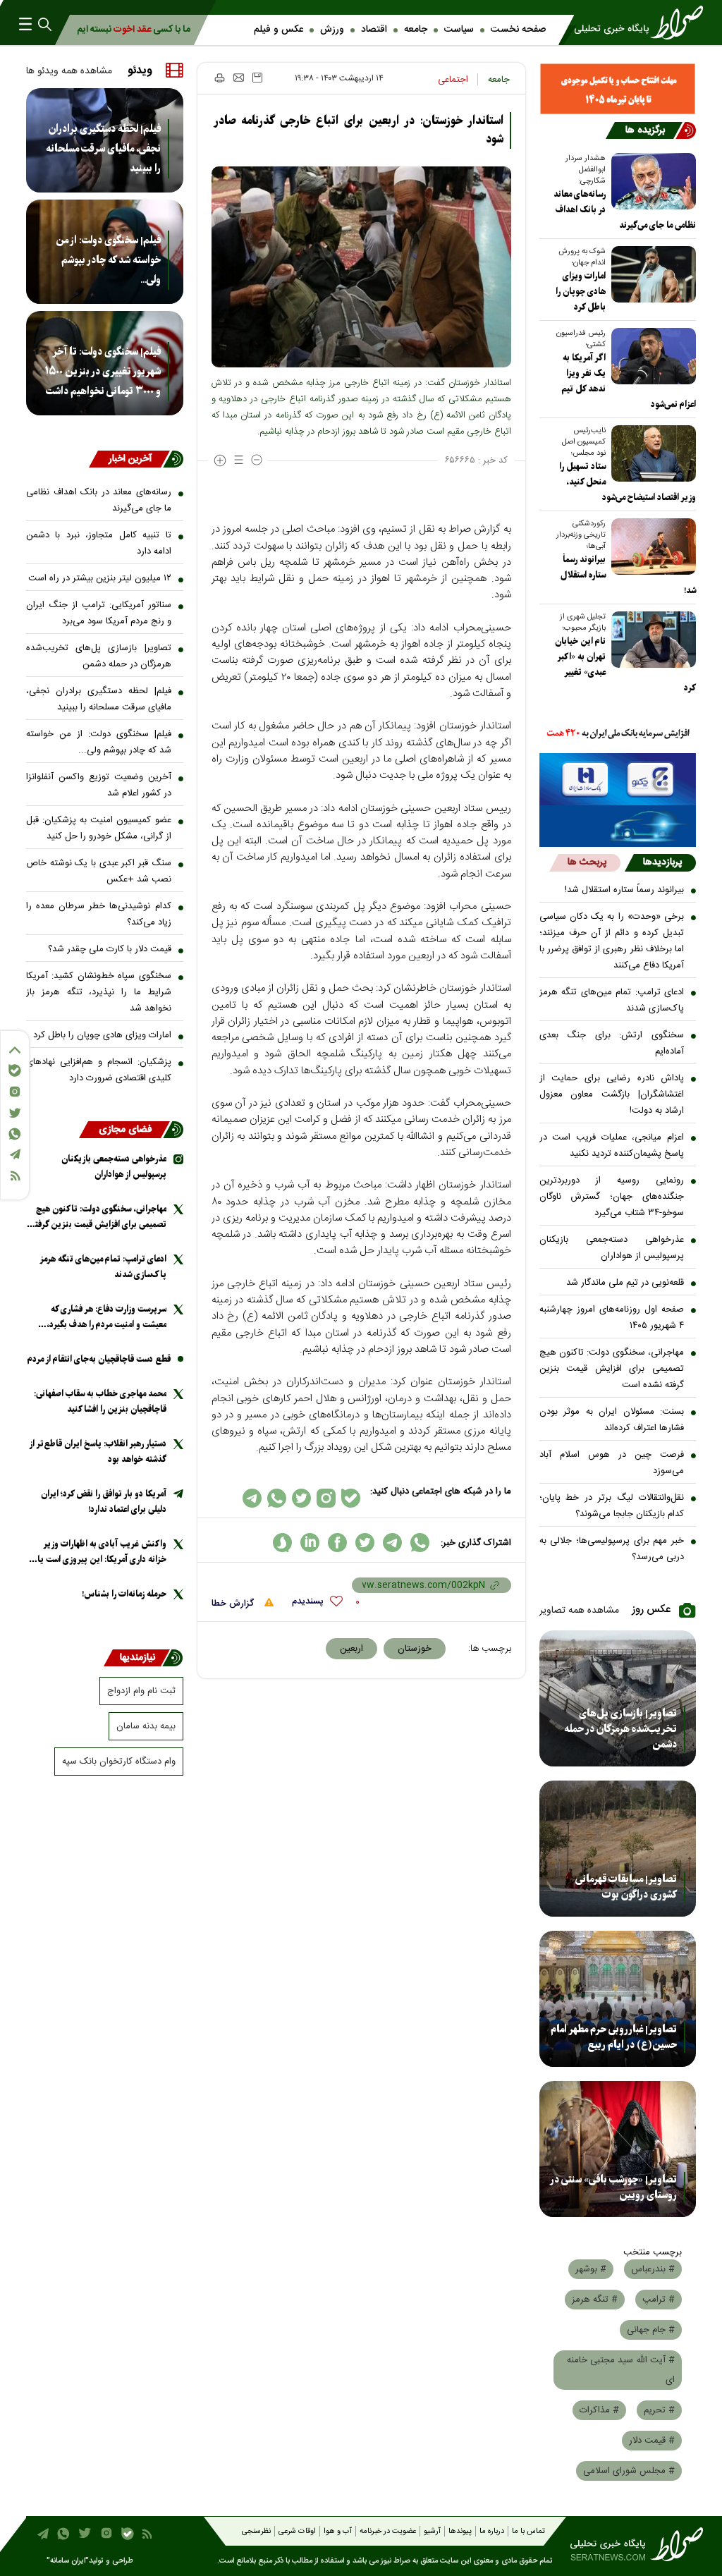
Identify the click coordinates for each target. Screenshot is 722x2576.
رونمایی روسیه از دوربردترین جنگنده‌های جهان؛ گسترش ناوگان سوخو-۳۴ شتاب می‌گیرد (612, 1197)
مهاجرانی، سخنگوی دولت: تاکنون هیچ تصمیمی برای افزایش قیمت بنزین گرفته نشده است (612, 1369)
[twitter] (365, 1543)
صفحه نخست (518, 30)
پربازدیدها (662, 862)
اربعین (351, 1649)
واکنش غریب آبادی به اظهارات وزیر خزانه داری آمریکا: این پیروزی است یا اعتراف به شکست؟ (102, 1552)
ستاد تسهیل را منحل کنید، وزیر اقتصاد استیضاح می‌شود (628, 482)
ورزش (332, 30)
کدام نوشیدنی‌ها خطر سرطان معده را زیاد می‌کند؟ (99, 914)
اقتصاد (374, 30)
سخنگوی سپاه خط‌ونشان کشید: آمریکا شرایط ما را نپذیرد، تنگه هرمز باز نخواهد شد (99, 992)
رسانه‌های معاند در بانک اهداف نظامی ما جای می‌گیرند (625, 210)
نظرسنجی (256, 2532)
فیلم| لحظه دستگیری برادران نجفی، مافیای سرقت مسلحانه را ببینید (103, 149)
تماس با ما (528, 2532)
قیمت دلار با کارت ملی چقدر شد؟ (110, 949)
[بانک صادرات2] (618, 779)
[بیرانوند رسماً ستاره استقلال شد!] (651, 547)
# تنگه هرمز (595, 2300)
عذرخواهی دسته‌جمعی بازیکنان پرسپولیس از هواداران (612, 1248)
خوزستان (415, 1649)
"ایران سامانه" (68, 2561)
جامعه (416, 30)
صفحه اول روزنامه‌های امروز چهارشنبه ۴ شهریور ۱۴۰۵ (612, 1318)
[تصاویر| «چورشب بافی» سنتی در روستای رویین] (618, 2149)
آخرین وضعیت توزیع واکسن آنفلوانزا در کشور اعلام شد (99, 785)
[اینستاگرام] (15, 1092)
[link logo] (632, 23)
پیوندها (460, 2532)
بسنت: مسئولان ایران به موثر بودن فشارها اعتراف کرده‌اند (612, 1420)
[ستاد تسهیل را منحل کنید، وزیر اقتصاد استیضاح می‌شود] (651, 453)
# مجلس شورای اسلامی (629, 2471)
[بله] (15, 1070)
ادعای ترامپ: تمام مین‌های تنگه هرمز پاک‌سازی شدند (612, 1000)
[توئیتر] (15, 1113)
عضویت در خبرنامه (388, 2532)
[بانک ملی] (618, 734)
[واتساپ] (15, 1134)
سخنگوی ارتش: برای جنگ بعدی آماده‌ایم (612, 1043)
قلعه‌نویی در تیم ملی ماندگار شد (625, 1283)
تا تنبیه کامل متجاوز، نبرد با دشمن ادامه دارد (99, 543)
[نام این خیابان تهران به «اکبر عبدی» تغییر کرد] (651, 640)
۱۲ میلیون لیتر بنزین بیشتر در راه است (100, 578)
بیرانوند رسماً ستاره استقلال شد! (628, 575)
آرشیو (432, 2532)
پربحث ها (587, 862)
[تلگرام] (15, 1154)
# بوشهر (591, 2269)
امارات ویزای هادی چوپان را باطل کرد (102, 1035)
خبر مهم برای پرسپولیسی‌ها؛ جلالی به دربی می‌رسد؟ (612, 1549)
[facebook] (337, 1543)
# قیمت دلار (652, 2441)
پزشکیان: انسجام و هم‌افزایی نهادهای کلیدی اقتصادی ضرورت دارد (99, 1070)
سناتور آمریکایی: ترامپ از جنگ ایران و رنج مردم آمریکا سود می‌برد (99, 613)
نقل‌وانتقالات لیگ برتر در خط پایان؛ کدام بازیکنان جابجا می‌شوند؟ (612, 1506)
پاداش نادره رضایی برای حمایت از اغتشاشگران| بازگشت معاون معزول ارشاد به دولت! (612, 1094)
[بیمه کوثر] (618, 826)
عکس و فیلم (279, 30)
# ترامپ (659, 2300)
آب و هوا (338, 2532)
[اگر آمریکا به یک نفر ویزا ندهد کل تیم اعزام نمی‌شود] (651, 356)
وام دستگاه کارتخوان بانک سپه (119, 1762)
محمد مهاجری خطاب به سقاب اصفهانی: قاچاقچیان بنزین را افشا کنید (100, 1402)
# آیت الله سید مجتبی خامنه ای (621, 2370)
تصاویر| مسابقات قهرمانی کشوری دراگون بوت (626, 1887)
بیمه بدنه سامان (146, 1726)
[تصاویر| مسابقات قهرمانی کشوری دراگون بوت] (618, 1849)
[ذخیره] (257, 78)
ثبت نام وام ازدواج (141, 1691)
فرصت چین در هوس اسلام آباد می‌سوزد (612, 1463)
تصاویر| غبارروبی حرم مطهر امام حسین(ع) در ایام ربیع (614, 2037)
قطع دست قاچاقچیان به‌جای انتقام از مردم (99, 1359)
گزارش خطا (234, 1604)
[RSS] (15, 1176)
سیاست (459, 30)
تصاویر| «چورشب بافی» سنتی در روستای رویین (613, 2187)
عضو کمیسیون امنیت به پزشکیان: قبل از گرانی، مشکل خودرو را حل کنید (99, 828)
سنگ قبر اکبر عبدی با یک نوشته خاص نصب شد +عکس (99, 871)
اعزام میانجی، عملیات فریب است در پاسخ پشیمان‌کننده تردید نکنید (612, 1146)
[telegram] (392, 1543)
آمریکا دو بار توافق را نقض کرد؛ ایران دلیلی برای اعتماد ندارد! (104, 1502)
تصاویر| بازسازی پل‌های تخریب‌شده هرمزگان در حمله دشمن (620, 1729)
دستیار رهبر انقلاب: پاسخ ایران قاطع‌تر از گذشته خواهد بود (98, 1452)
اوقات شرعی (297, 2532)
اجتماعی (453, 80)
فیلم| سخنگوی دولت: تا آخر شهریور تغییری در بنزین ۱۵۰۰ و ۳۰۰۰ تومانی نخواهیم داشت (103, 372)
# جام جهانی (651, 2330)
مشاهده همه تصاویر (579, 1611)
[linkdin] (310, 1543)
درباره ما (492, 2532)
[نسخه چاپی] (219, 78)
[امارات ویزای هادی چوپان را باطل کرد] (651, 274)
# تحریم (659, 2410)
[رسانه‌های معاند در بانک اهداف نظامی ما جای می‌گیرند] (651, 181)
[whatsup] (420, 1543)
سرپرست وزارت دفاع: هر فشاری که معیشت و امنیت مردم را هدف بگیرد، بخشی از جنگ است (106, 1318)
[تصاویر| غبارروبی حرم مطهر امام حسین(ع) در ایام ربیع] (618, 1999)
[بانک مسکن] (618, 89)
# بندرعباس (653, 2269)
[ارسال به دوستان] (239, 78)
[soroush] (282, 1543)
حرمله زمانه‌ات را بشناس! (124, 1594)
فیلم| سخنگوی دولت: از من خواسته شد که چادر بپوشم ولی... (108, 260)
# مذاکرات (599, 2410)
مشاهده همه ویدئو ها (69, 71)
